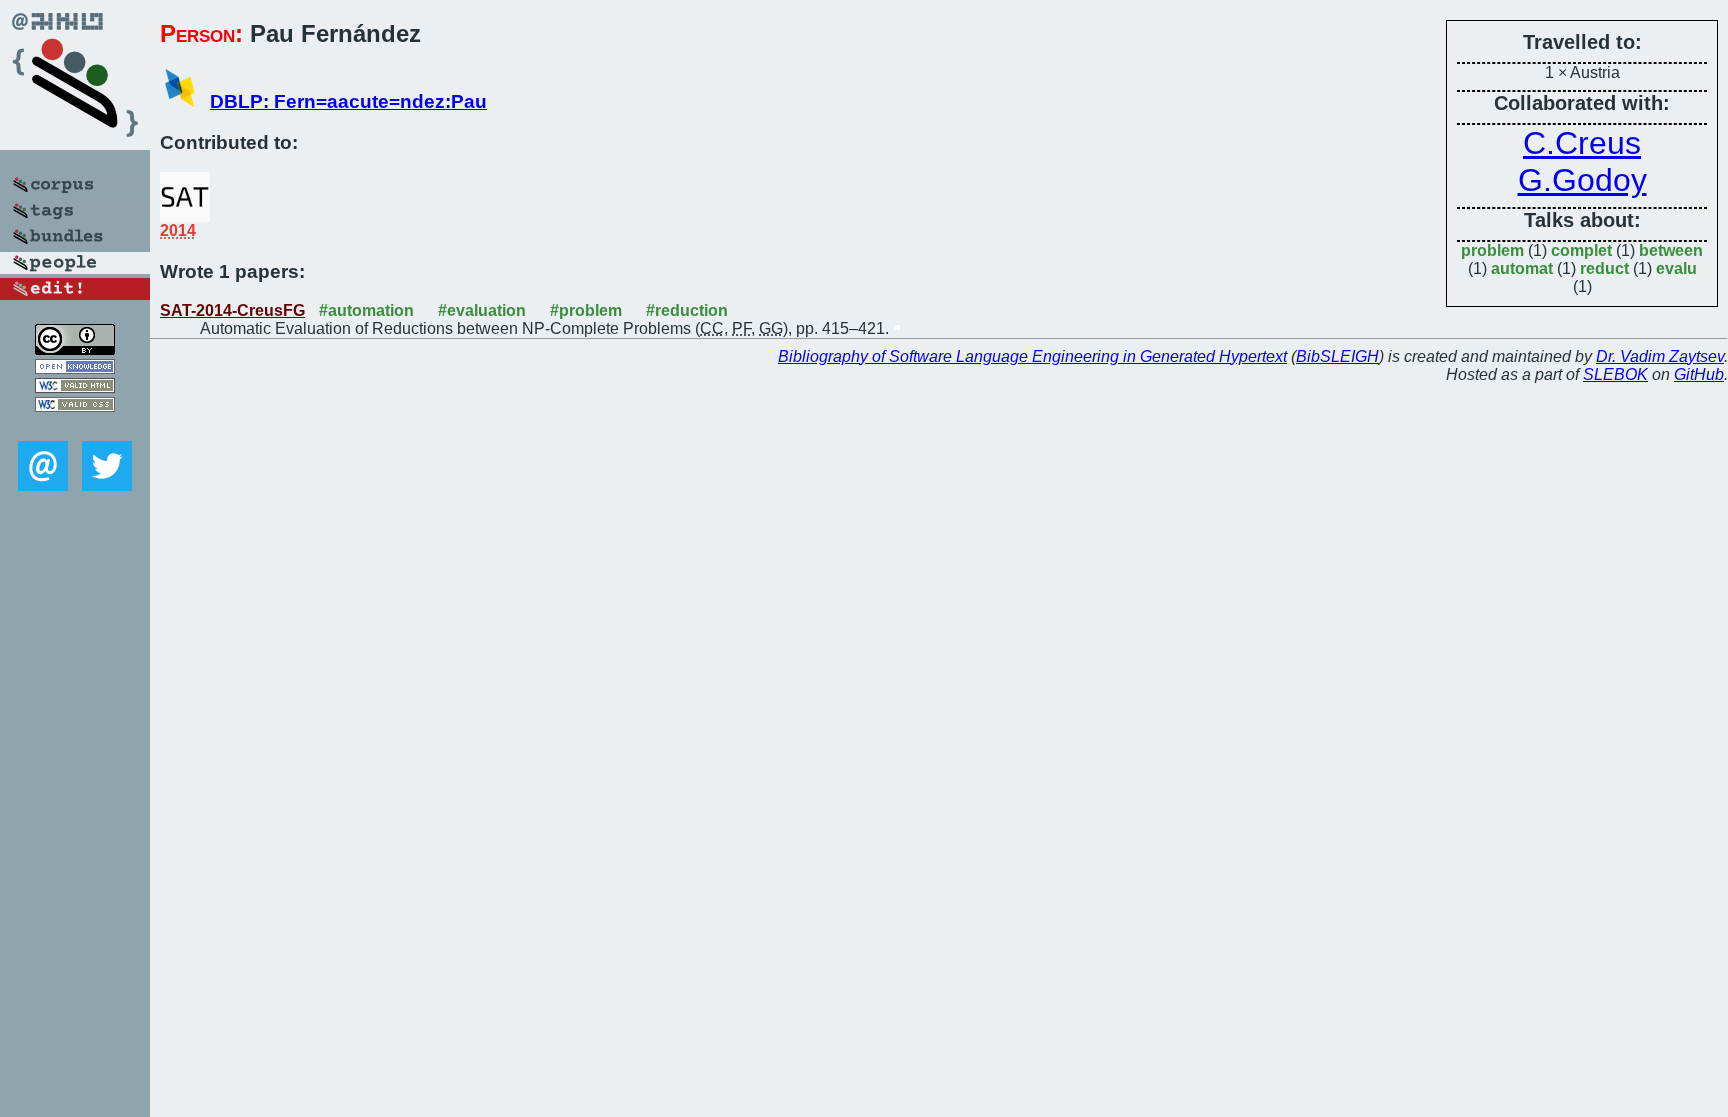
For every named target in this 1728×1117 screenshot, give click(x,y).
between (1671, 250)
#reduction (687, 310)
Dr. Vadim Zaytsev (1660, 356)
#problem (586, 310)
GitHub (1699, 374)
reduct (1604, 268)
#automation (366, 310)
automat (1522, 268)
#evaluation (482, 310)
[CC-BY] (75, 349)
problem (1492, 250)
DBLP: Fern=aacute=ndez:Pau (348, 101)
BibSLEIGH (1337, 356)
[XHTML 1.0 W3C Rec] (75, 387)
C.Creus (1582, 143)
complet (1581, 250)
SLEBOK (1615, 374)
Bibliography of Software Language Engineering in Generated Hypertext (1032, 356)
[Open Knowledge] (75, 368)
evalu (1676, 268)
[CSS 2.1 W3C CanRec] (75, 426)
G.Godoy (1582, 180)
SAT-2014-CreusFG (232, 310)
